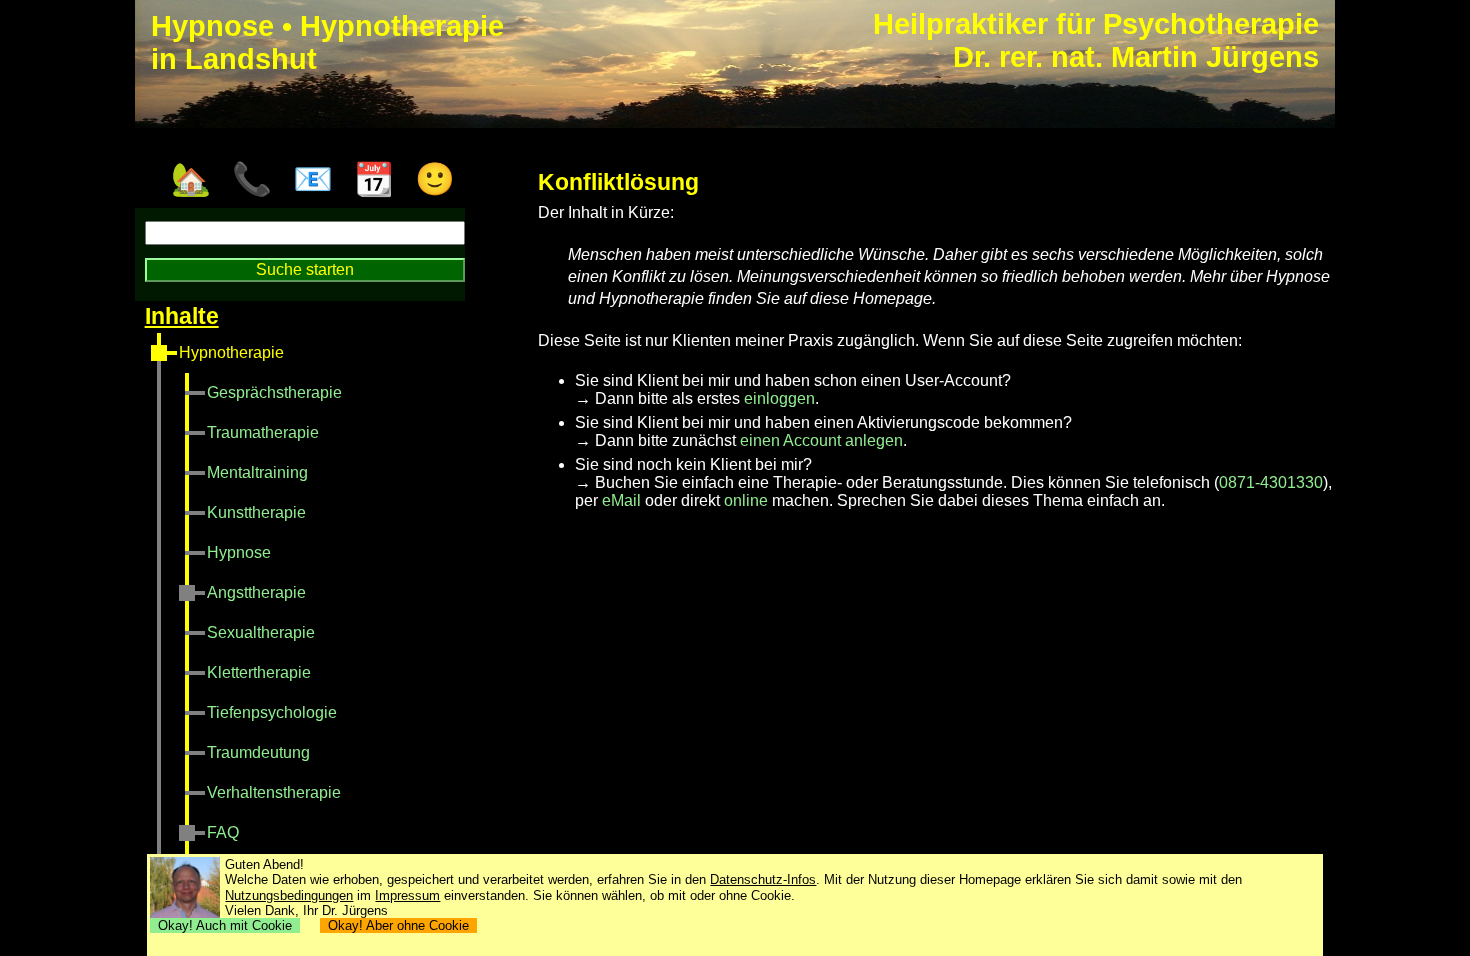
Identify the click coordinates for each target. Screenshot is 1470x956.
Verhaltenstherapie (274, 792)
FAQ (223, 832)
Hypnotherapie (231, 352)
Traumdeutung (258, 752)
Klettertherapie (259, 672)
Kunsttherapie (256, 512)
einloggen (779, 398)
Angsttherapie (256, 592)
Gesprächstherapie (274, 392)
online (746, 500)
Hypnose (239, 552)
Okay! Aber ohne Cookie (398, 925)
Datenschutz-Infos (763, 879)
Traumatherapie (263, 432)
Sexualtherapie (261, 632)
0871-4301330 (1271, 482)
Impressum (407, 895)
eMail (621, 500)
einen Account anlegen (821, 440)
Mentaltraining (257, 472)
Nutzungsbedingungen (289, 895)
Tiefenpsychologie (272, 712)
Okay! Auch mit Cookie (225, 925)
